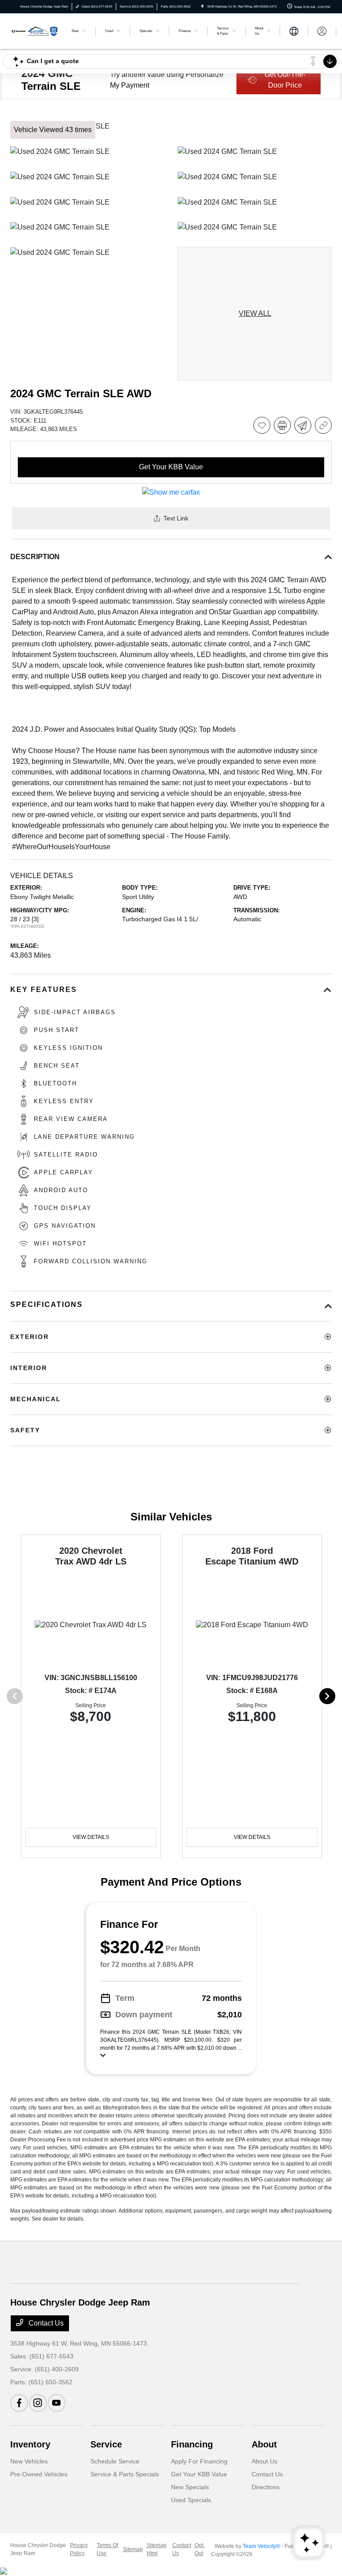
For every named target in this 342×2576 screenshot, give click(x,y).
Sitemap (133, 2549)
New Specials (190, 2487)
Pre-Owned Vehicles (39, 2474)
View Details (91, 1837)
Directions (266, 2487)
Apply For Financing (199, 2461)
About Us (265, 2461)
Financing (192, 2444)
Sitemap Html (157, 2549)
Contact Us (45, 2323)
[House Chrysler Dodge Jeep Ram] (34, 30)
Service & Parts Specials (125, 2474)
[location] (202, 6)
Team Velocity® (261, 2546)
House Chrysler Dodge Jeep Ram (38, 2549)
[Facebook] (19, 2403)
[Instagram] (38, 2403)
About (264, 2444)
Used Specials (191, 2500)
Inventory (30, 2444)
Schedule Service (115, 2461)
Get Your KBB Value (199, 2474)
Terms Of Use (107, 2549)
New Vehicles (29, 2461)
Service (106, 2444)
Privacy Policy (79, 2549)
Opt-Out (200, 2549)
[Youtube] (57, 2403)
